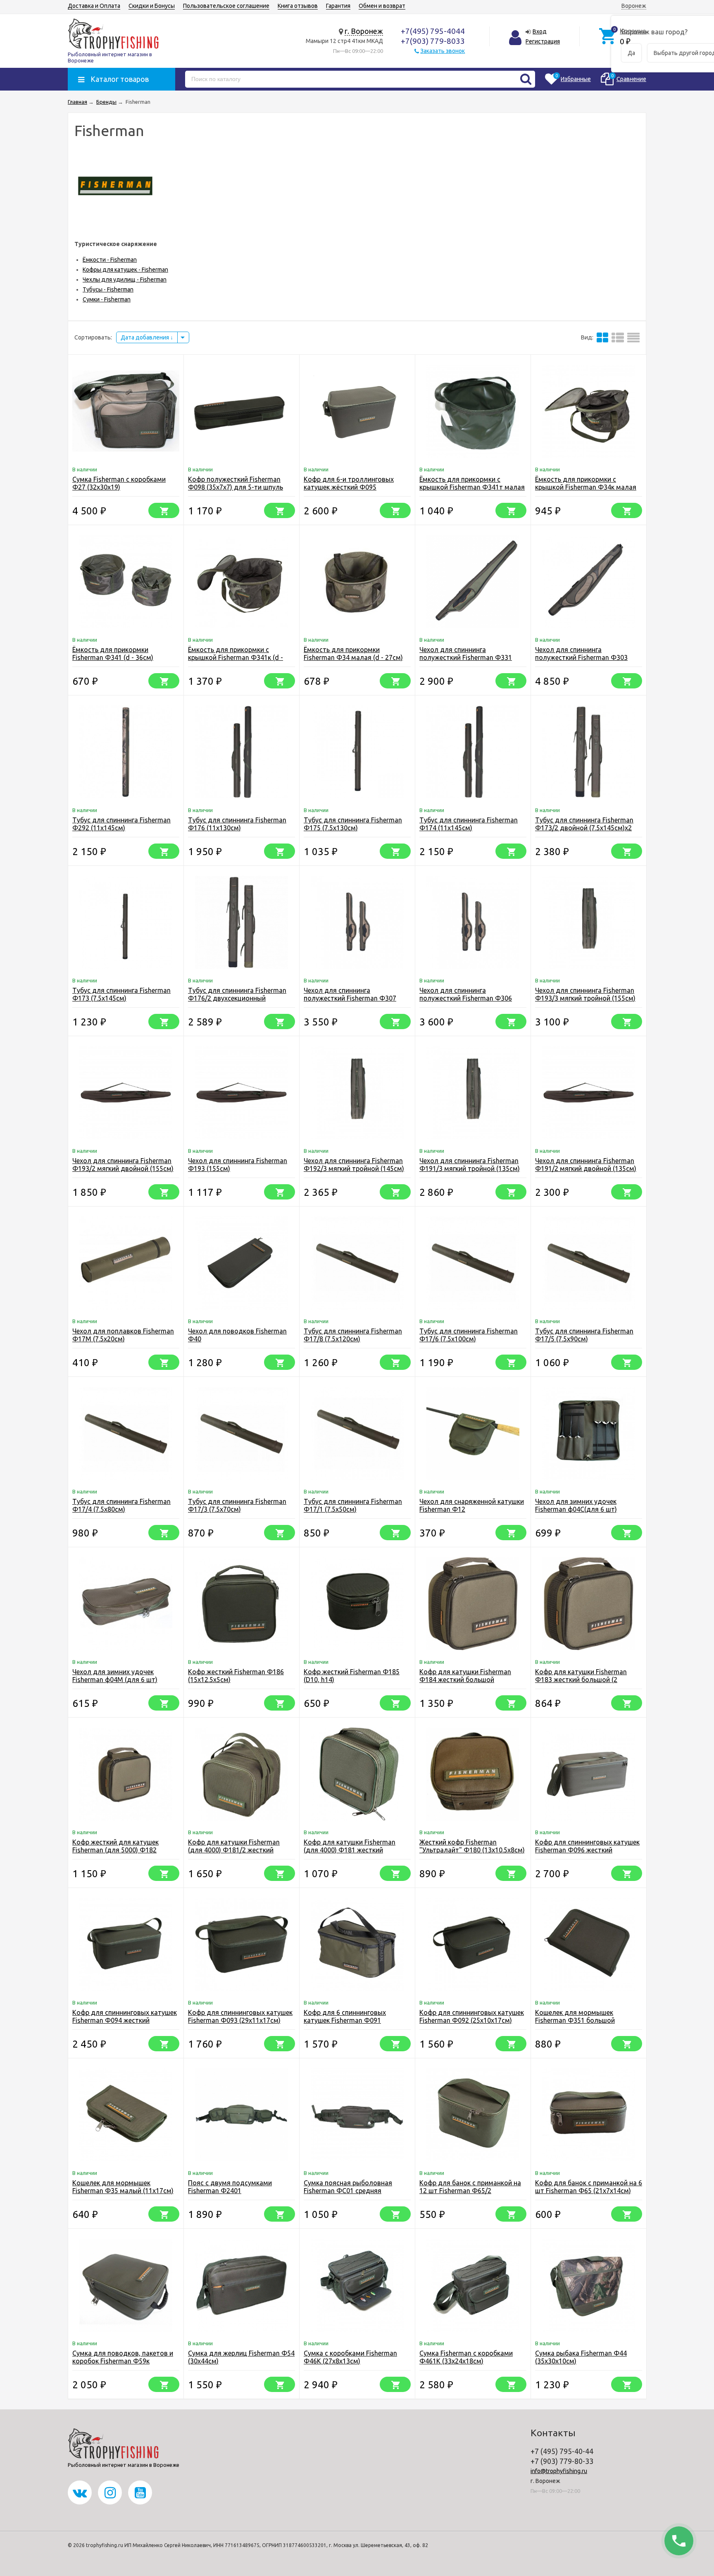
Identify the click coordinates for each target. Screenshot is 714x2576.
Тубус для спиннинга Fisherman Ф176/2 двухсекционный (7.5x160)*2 (237, 998)
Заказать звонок (443, 51)
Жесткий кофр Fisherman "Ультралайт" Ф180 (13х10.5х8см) (472, 1846)
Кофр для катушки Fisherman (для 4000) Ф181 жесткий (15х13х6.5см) (350, 1850)
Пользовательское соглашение (226, 6)
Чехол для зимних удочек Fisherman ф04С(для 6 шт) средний (576, 1509)
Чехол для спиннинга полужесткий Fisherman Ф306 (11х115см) (466, 998)
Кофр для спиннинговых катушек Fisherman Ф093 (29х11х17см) (240, 2016)
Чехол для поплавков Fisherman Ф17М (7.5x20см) (123, 1335)
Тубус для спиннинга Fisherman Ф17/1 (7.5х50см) (353, 1505)
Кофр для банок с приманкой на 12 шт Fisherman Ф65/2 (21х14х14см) (470, 2191)
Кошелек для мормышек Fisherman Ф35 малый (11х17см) (123, 2187)
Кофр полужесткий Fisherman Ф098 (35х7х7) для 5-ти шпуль (236, 483)
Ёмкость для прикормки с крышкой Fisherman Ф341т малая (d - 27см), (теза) (472, 487)
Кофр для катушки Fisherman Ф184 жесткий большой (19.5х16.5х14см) (465, 1680)
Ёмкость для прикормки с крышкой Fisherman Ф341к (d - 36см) (236, 657)
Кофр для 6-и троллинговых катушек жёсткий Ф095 (349, 483)
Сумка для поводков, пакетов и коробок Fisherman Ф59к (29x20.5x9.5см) (123, 2361)
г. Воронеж (364, 31)
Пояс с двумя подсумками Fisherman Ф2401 (230, 2187)
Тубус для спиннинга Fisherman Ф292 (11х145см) (121, 824)
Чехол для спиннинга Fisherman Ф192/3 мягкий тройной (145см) (354, 1165)
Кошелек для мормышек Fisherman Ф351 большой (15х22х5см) (575, 2020)
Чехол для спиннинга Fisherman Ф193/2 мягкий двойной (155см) (123, 1165)
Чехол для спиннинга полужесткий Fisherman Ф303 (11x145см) (581, 657)
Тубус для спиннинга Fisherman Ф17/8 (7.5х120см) (353, 1335)
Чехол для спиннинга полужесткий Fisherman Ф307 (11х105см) (350, 998)
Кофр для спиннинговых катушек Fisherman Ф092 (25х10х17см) (472, 2016)
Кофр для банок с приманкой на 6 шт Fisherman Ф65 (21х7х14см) (589, 2187)
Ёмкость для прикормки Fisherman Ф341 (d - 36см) (113, 654)
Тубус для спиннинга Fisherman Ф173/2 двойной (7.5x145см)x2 (584, 824)
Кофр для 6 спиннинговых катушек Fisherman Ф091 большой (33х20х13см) (345, 2020)
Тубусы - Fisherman (108, 289)
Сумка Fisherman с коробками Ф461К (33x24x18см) (466, 2357)
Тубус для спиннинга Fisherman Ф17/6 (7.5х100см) (469, 1335)
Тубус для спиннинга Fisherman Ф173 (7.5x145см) (121, 994)
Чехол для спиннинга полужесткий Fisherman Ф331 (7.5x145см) (466, 657)
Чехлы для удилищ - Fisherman (125, 280)
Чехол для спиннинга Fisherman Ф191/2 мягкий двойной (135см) (586, 1165)
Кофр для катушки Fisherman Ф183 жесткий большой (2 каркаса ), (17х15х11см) (581, 1680)
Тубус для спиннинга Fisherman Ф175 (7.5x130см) (353, 824)
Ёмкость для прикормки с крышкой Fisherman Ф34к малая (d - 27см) (586, 487)
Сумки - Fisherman (107, 299)
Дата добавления (145, 337)
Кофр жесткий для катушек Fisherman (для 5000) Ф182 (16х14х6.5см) (115, 1850)
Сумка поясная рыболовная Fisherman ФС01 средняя (348, 2187)
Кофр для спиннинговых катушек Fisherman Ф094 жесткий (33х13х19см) (125, 2020)
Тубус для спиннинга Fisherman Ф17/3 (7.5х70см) (237, 1505)
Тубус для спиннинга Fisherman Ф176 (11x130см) (237, 824)
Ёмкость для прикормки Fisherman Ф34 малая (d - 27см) (353, 654)
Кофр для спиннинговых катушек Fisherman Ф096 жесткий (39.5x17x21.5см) (587, 1850)
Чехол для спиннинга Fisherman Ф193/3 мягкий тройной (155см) (585, 994)
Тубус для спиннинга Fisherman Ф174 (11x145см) (469, 824)
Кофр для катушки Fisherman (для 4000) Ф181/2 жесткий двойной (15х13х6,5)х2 (234, 1850)
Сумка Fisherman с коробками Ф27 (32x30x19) (119, 483)
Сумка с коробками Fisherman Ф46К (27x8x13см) (350, 2357)
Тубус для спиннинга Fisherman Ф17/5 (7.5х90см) (584, 1335)
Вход (540, 31)
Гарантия (338, 6)
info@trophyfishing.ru (559, 2471)
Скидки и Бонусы (152, 6)
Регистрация (543, 41)
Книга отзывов (298, 6)
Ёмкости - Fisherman (110, 260)
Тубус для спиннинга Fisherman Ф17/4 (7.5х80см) (121, 1505)
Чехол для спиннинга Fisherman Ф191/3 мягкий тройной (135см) (470, 1165)
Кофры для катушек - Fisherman (125, 270)
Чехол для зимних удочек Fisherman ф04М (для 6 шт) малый (115, 1680)
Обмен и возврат (382, 6)
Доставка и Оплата (94, 6)
